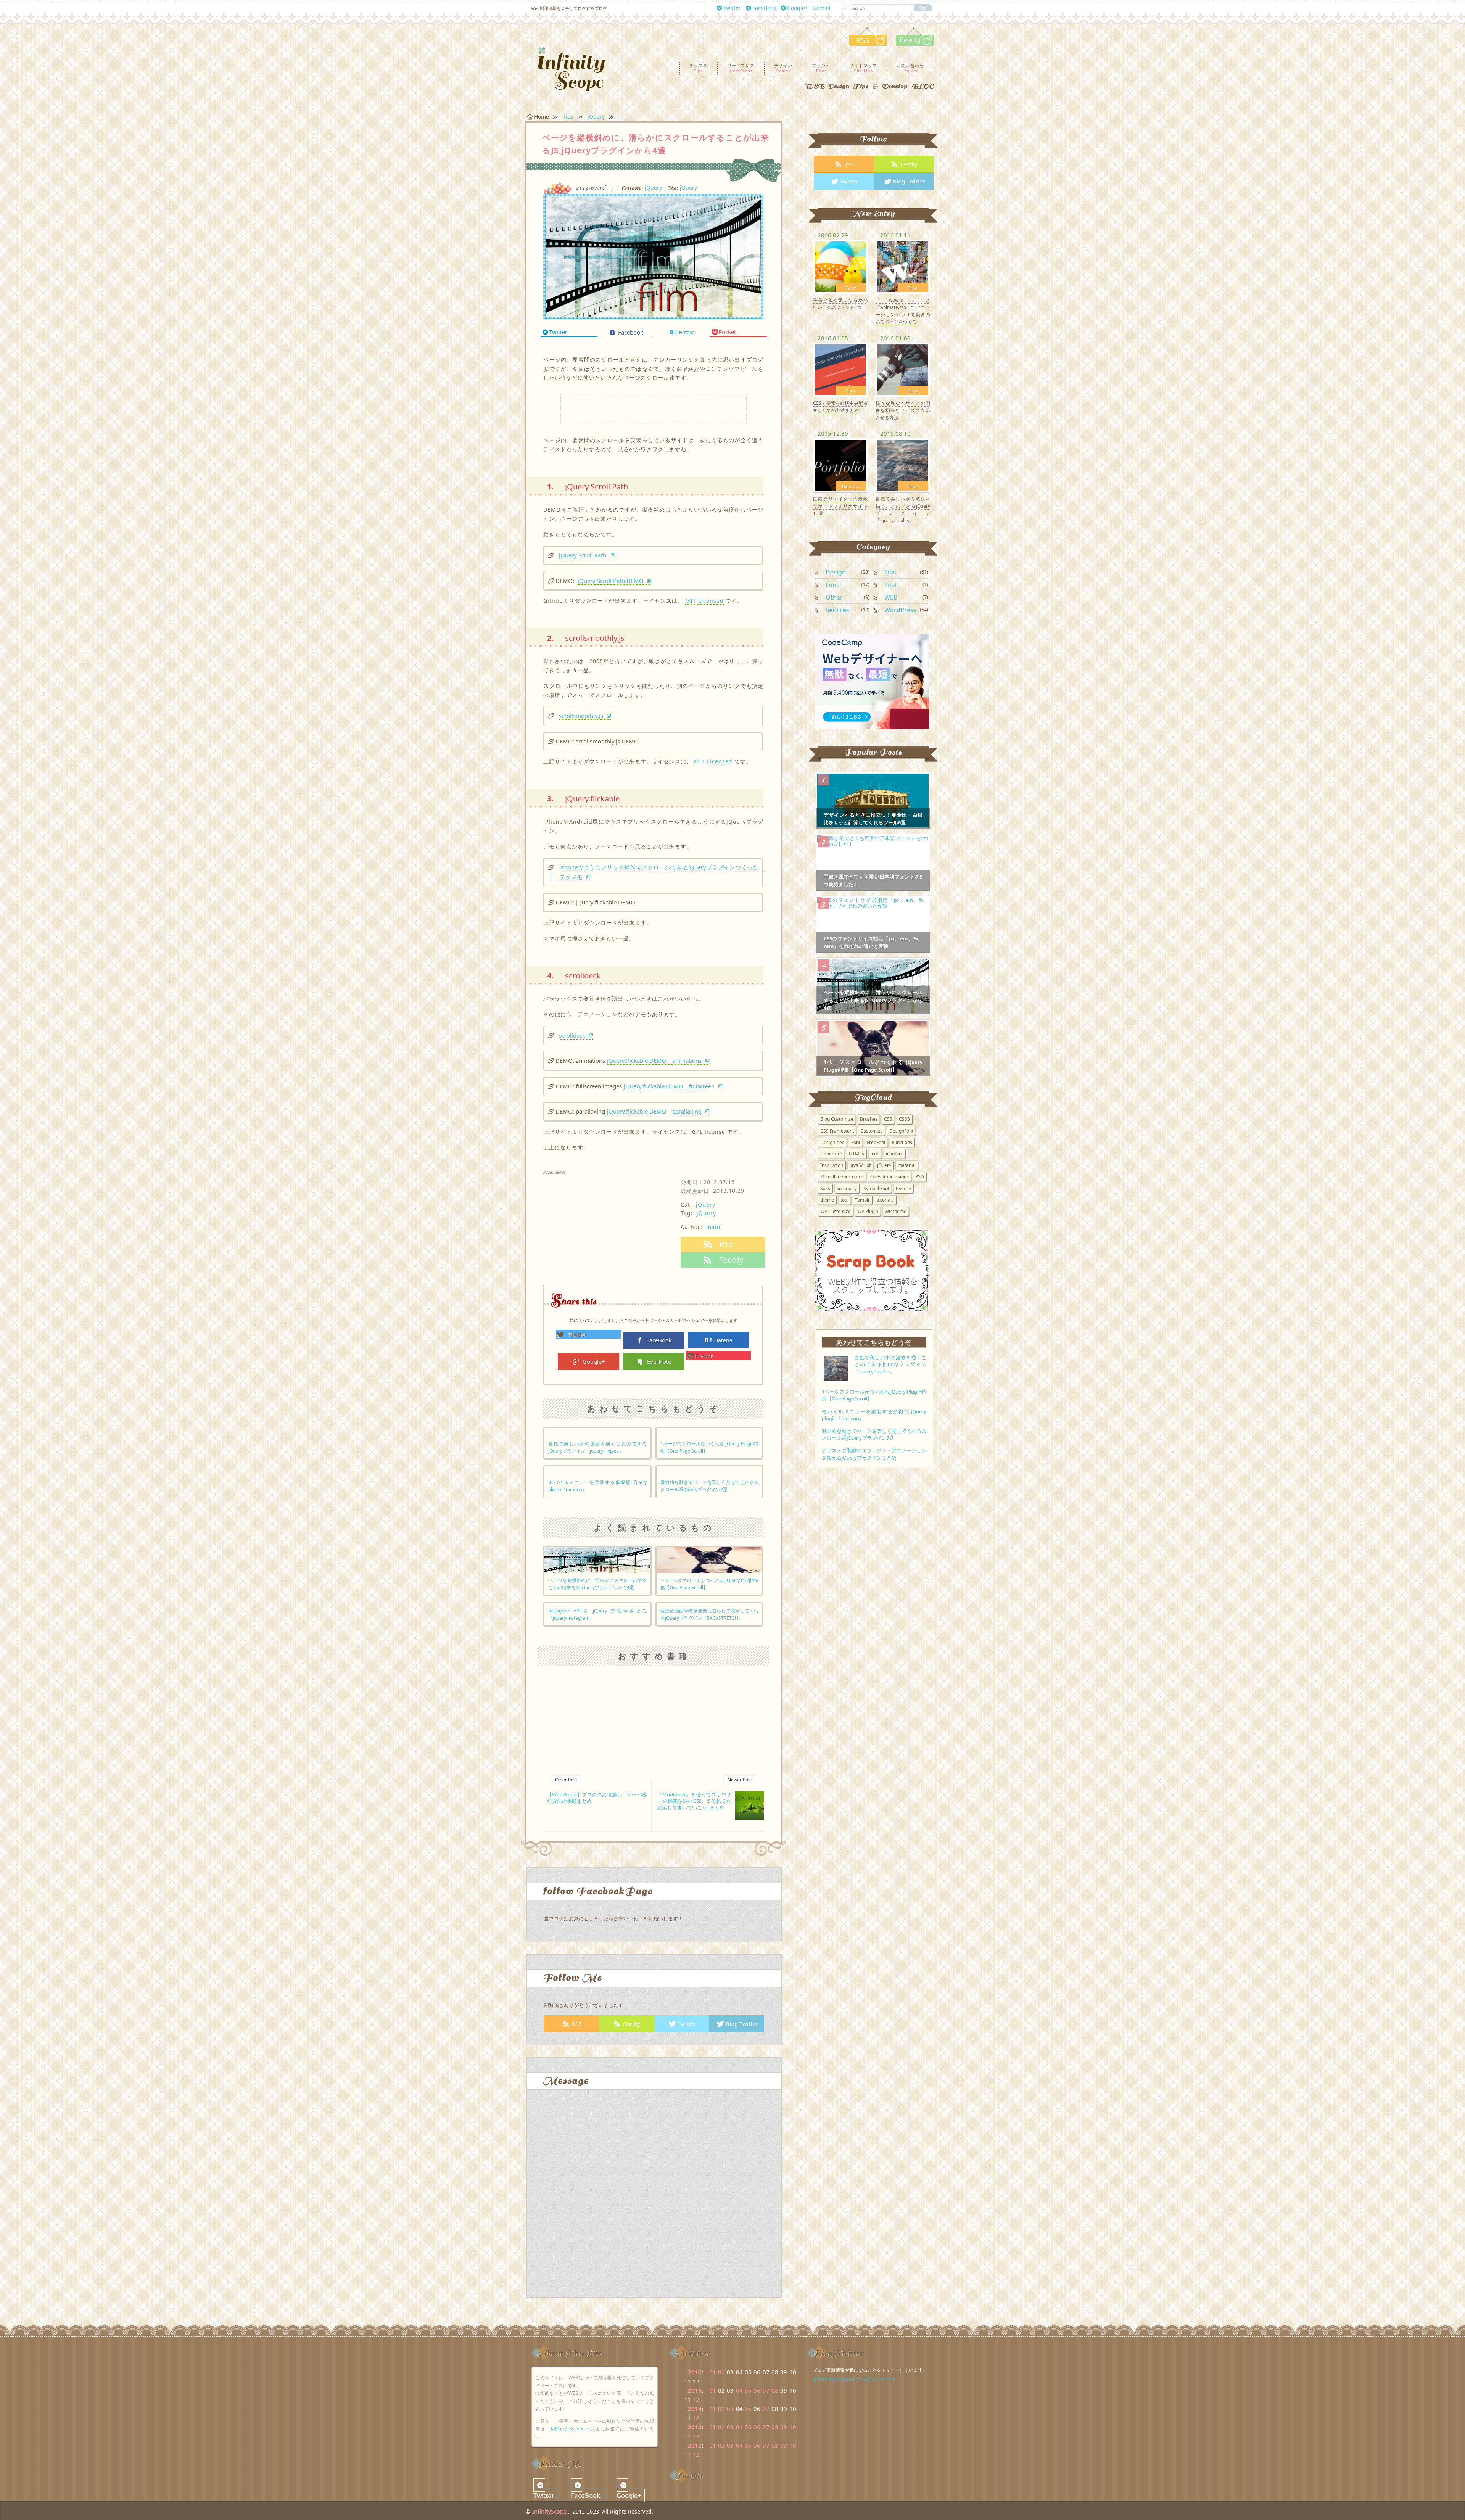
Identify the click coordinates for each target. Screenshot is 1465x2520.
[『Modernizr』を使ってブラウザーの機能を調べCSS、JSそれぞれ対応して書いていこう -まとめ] (749, 1805)
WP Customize (836, 1211)
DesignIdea (832, 1142)
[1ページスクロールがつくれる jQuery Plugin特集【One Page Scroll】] (709, 1559)
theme (827, 1200)
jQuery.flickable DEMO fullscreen (669, 1086)
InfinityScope (549, 2511)
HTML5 (856, 1154)
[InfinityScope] (577, 69)
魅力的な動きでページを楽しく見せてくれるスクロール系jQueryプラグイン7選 (874, 1434)
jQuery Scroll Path (583, 555)
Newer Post (740, 1780)
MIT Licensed (704, 601)
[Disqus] (654, 2200)
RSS (577, 2024)
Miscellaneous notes (842, 1177)
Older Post (566, 1780)
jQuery (653, 187)
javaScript (860, 1165)
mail (825, 8)
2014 (695, 2409)
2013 (695, 2427)
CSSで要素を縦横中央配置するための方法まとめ (840, 407)
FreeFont (876, 1142)
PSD (920, 1177)
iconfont (894, 1154)
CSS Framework (837, 1131)
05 (748, 2390)
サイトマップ (863, 68)
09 (784, 2427)
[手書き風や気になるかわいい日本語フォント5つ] (840, 266)
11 (687, 2436)
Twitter (732, 8)
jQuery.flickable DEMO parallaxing (654, 1111)
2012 (695, 2445)
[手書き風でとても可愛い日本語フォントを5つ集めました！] (873, 862)
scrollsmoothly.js (581, 716)
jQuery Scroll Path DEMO (611, 581)
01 (713, 2372)
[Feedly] (911, 43)
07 (766, 2390)
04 (739, 2390)
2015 (695, 2390)
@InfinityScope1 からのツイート (855, 2379)
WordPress (900, 610)
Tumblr (862, 1200)
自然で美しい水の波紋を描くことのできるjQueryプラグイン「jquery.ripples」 (903, 510)
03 (730, 2409)
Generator (831, 1154)
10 (793, 2427)
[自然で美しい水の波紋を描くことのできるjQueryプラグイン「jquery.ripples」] (903, 465)
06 (757, 2390)
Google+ (798, 8)
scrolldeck (572, 1035)
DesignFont (901, 1131)
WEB (891, 597)
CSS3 (904, 1119)
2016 (695, 2372)
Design (851, 487)
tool (844, 1200)
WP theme (896, 1211)
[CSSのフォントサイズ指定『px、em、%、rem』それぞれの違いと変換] (873, 924)
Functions (902, 1142)
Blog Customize (837, 1119)
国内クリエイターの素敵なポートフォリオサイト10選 (840, 506)
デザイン (783, 68)
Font (851, 288)
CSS (888, 1119)
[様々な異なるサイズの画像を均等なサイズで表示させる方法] (903, 369)
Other (834, 597)
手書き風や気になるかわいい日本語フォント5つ (840, 304)
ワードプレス (741, 68)
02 (721, 2372)
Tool (890, 585)
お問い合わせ (910, 68)
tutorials (885, 1200)
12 (696, 2399)
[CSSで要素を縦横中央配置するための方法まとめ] (840, 369)
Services (837, 610)
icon (875, 1154)
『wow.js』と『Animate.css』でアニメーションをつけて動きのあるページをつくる (903, 311)
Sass (825, 1188)
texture (903, 1188)
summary (847, 1188)
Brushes (869, 1119)
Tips (913, 288)
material (907, 1165)
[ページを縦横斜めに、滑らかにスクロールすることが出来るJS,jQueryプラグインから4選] (653, 254)
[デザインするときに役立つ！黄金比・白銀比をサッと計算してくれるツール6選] (873, 800)
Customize (872, 1131)
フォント (821, 68)
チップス (699, 68)
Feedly (632, 2024)
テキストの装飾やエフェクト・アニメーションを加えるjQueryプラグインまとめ (874, 1454)
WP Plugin (868, 1211)
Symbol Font (876, 1188)
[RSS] (868, 43)
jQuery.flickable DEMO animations (654, 1060)
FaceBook (764, 8)
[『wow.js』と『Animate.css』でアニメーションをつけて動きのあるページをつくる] (903, 266)
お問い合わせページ (572, 2429)
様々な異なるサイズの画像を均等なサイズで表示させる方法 (903, 410)
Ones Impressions (889, 1177)
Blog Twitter (742, 2024)
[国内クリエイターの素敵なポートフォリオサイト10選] (840, 465)
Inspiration (832, 1165)
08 (775, 2390)
